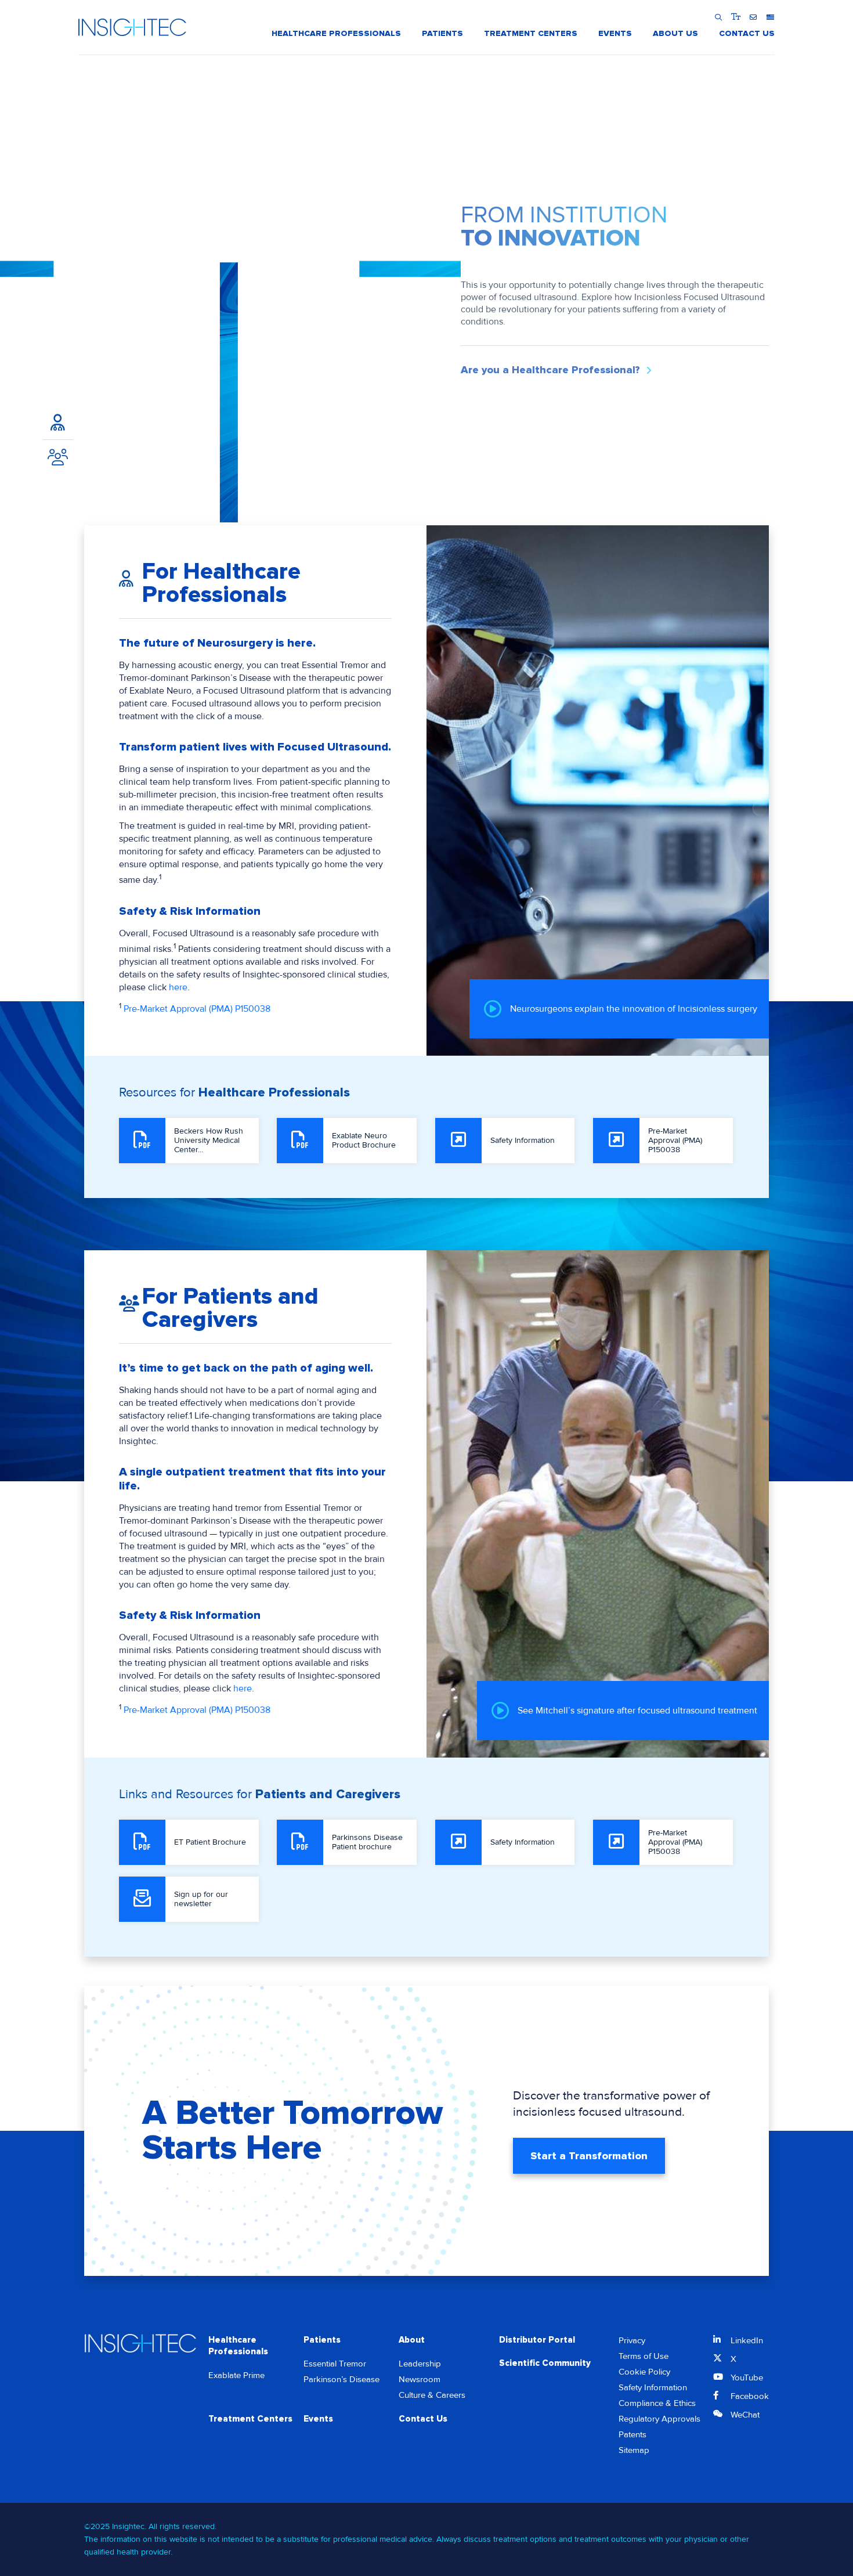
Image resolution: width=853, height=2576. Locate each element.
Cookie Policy (644, 2372)
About (412, 2340)
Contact (753, 17)
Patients (322, 2340)
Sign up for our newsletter (201, 1899)
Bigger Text (735, 17)
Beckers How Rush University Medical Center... (209, 1140)
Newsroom (420, 2379)
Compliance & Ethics (657, 2403)
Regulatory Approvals (659, 2419)
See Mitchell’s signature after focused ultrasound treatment (637, 1711)
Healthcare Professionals (238, 2346)
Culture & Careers (432, 2395)
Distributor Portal (537, 2340)
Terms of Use (644, 2356)
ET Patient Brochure (210, 1842)
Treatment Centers (250, 2419)
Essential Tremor (335, 2364)
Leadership (420, 2364)
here (178, 987)
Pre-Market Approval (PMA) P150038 (197, 1009)
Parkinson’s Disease (341, 2379)
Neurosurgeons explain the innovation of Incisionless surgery (634, 1009)
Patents (632, 2434)
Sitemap (634, 2450)
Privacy (632, 2340)
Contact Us (423, 2419)
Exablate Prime (236, 2375)
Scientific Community (545, 2363)
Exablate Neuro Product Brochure (364, 1140)
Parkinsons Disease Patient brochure (367, 1842)
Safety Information (523, 1140)
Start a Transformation (589, 2156)
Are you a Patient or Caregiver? (541, 376)
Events (318, 2419)
